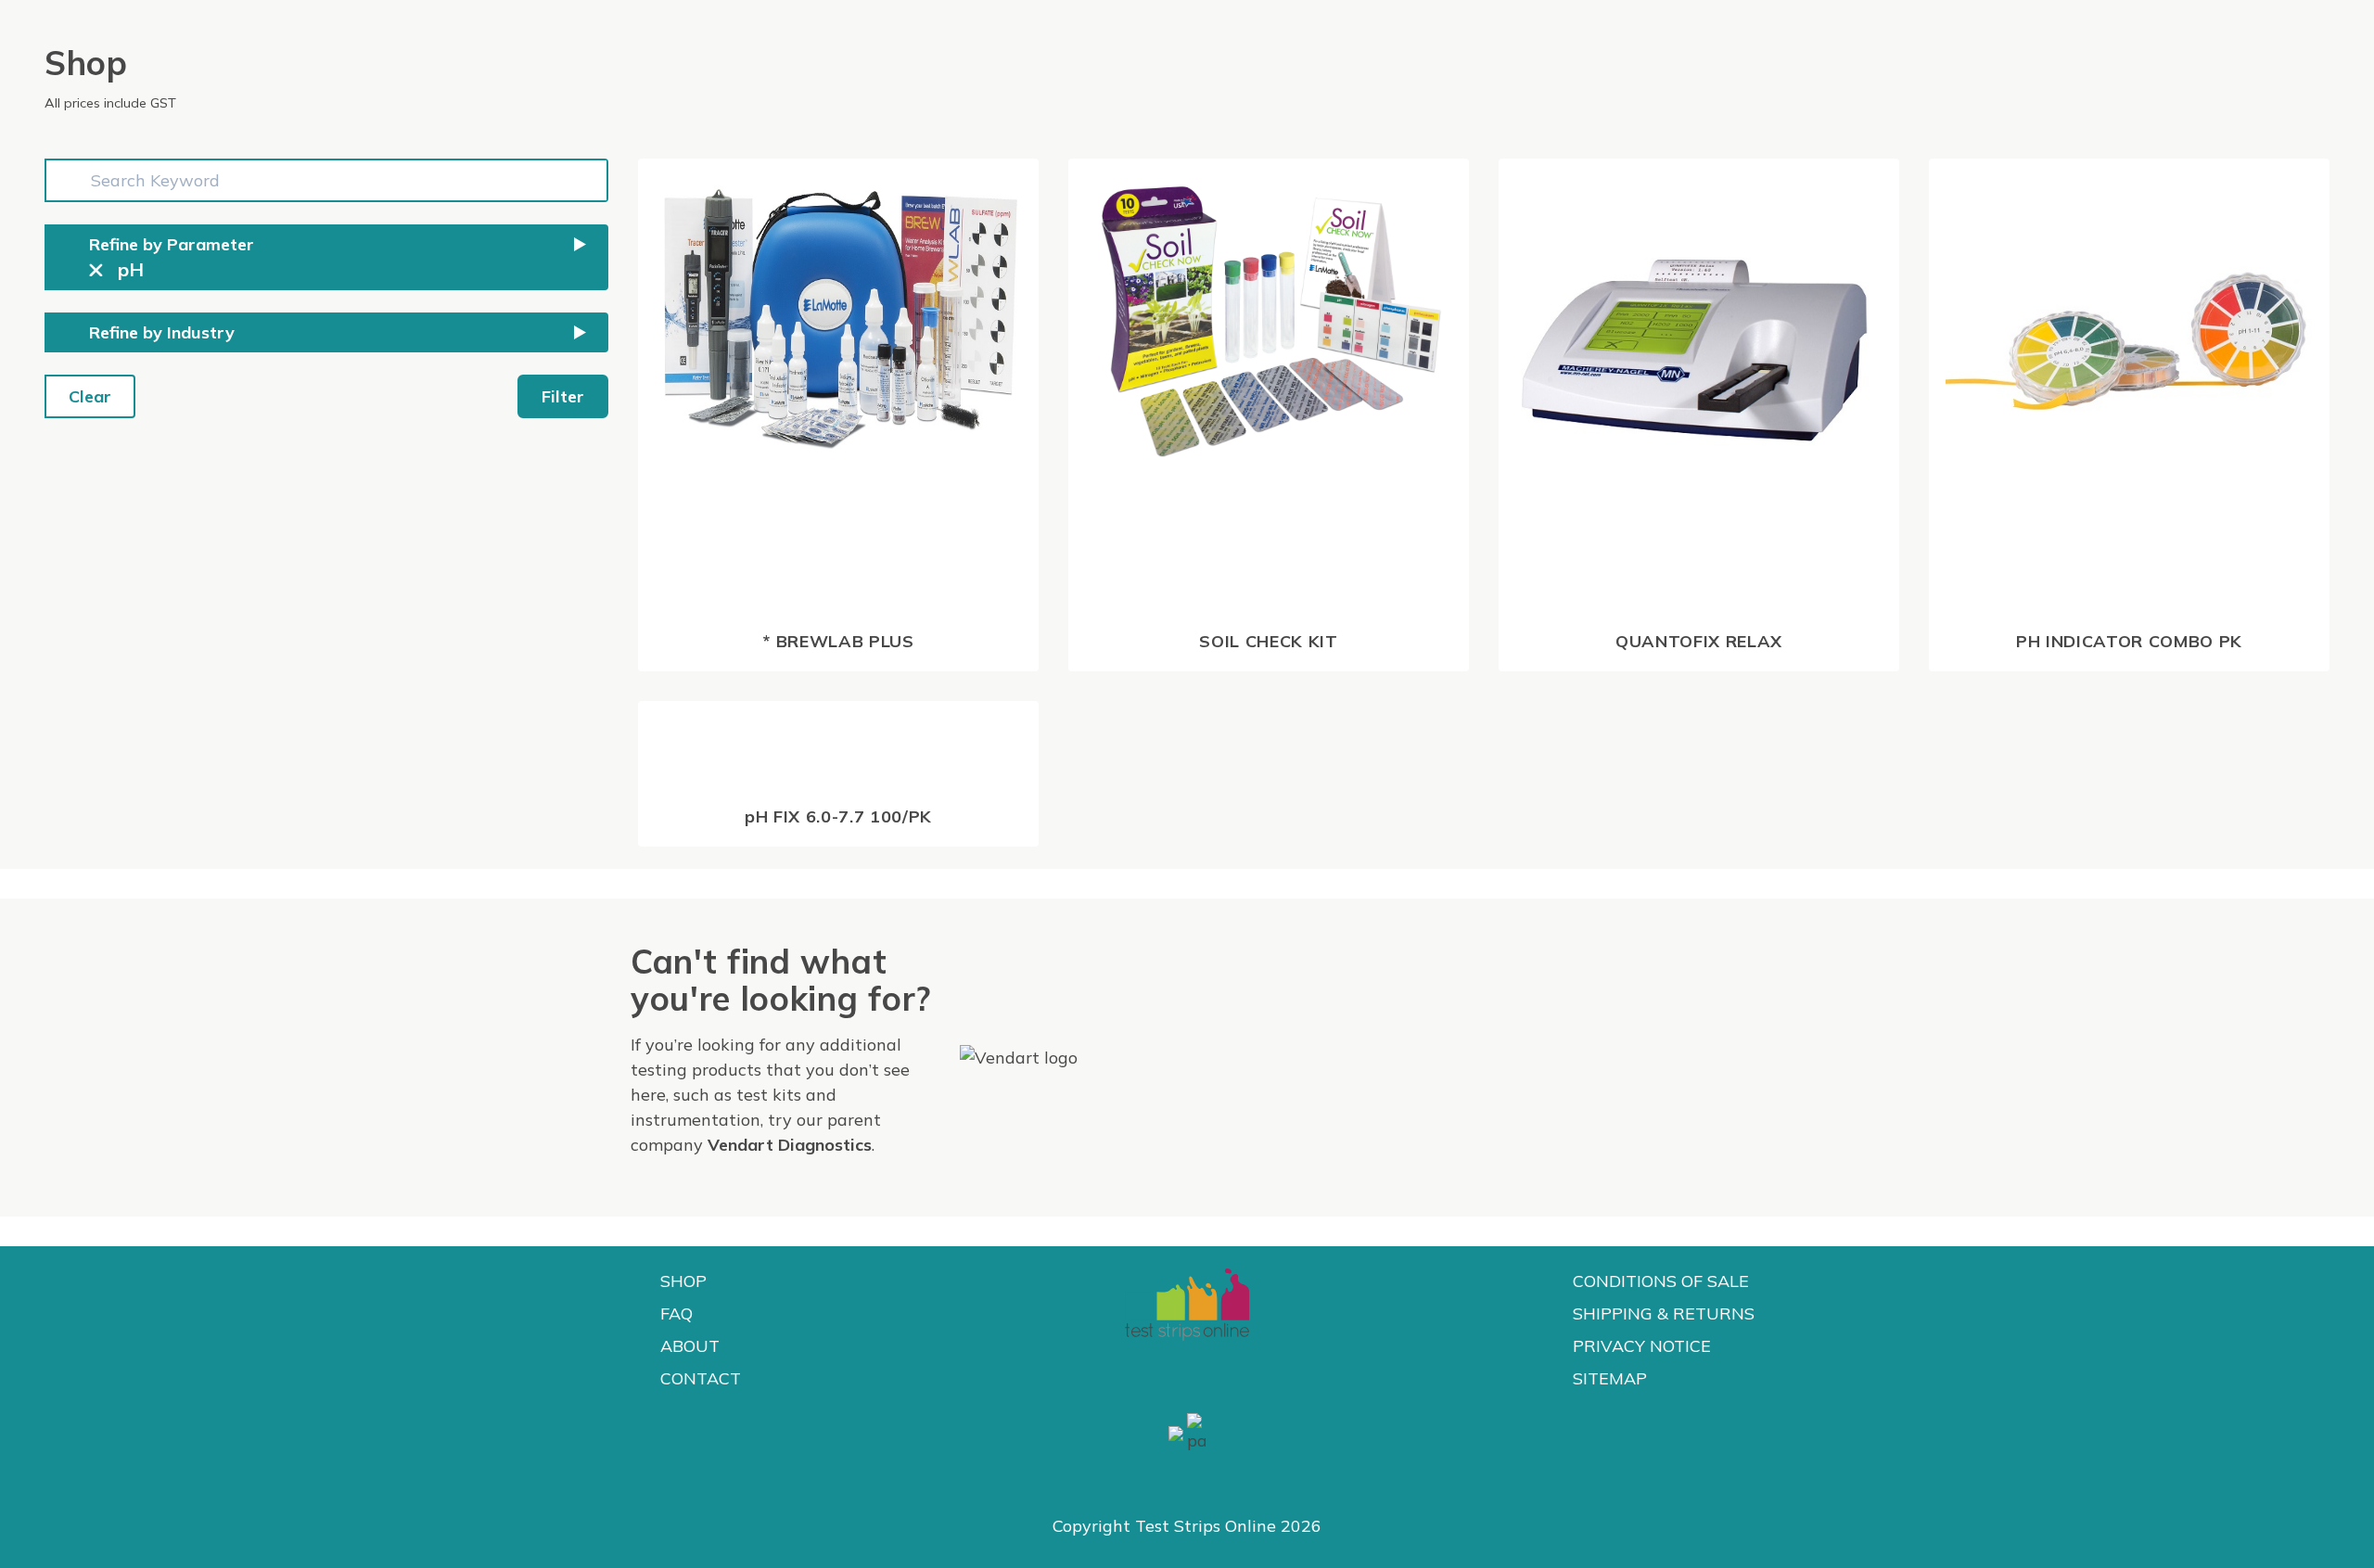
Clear (90, 396)
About (690, 1346)
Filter (563, 396)
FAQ (676, 1313)
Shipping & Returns (1664, 1313)
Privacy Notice (1642, 1346)
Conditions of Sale (1661, 1281)
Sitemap (1610, 1378)
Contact (701, 1378)
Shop (683, 1281)
